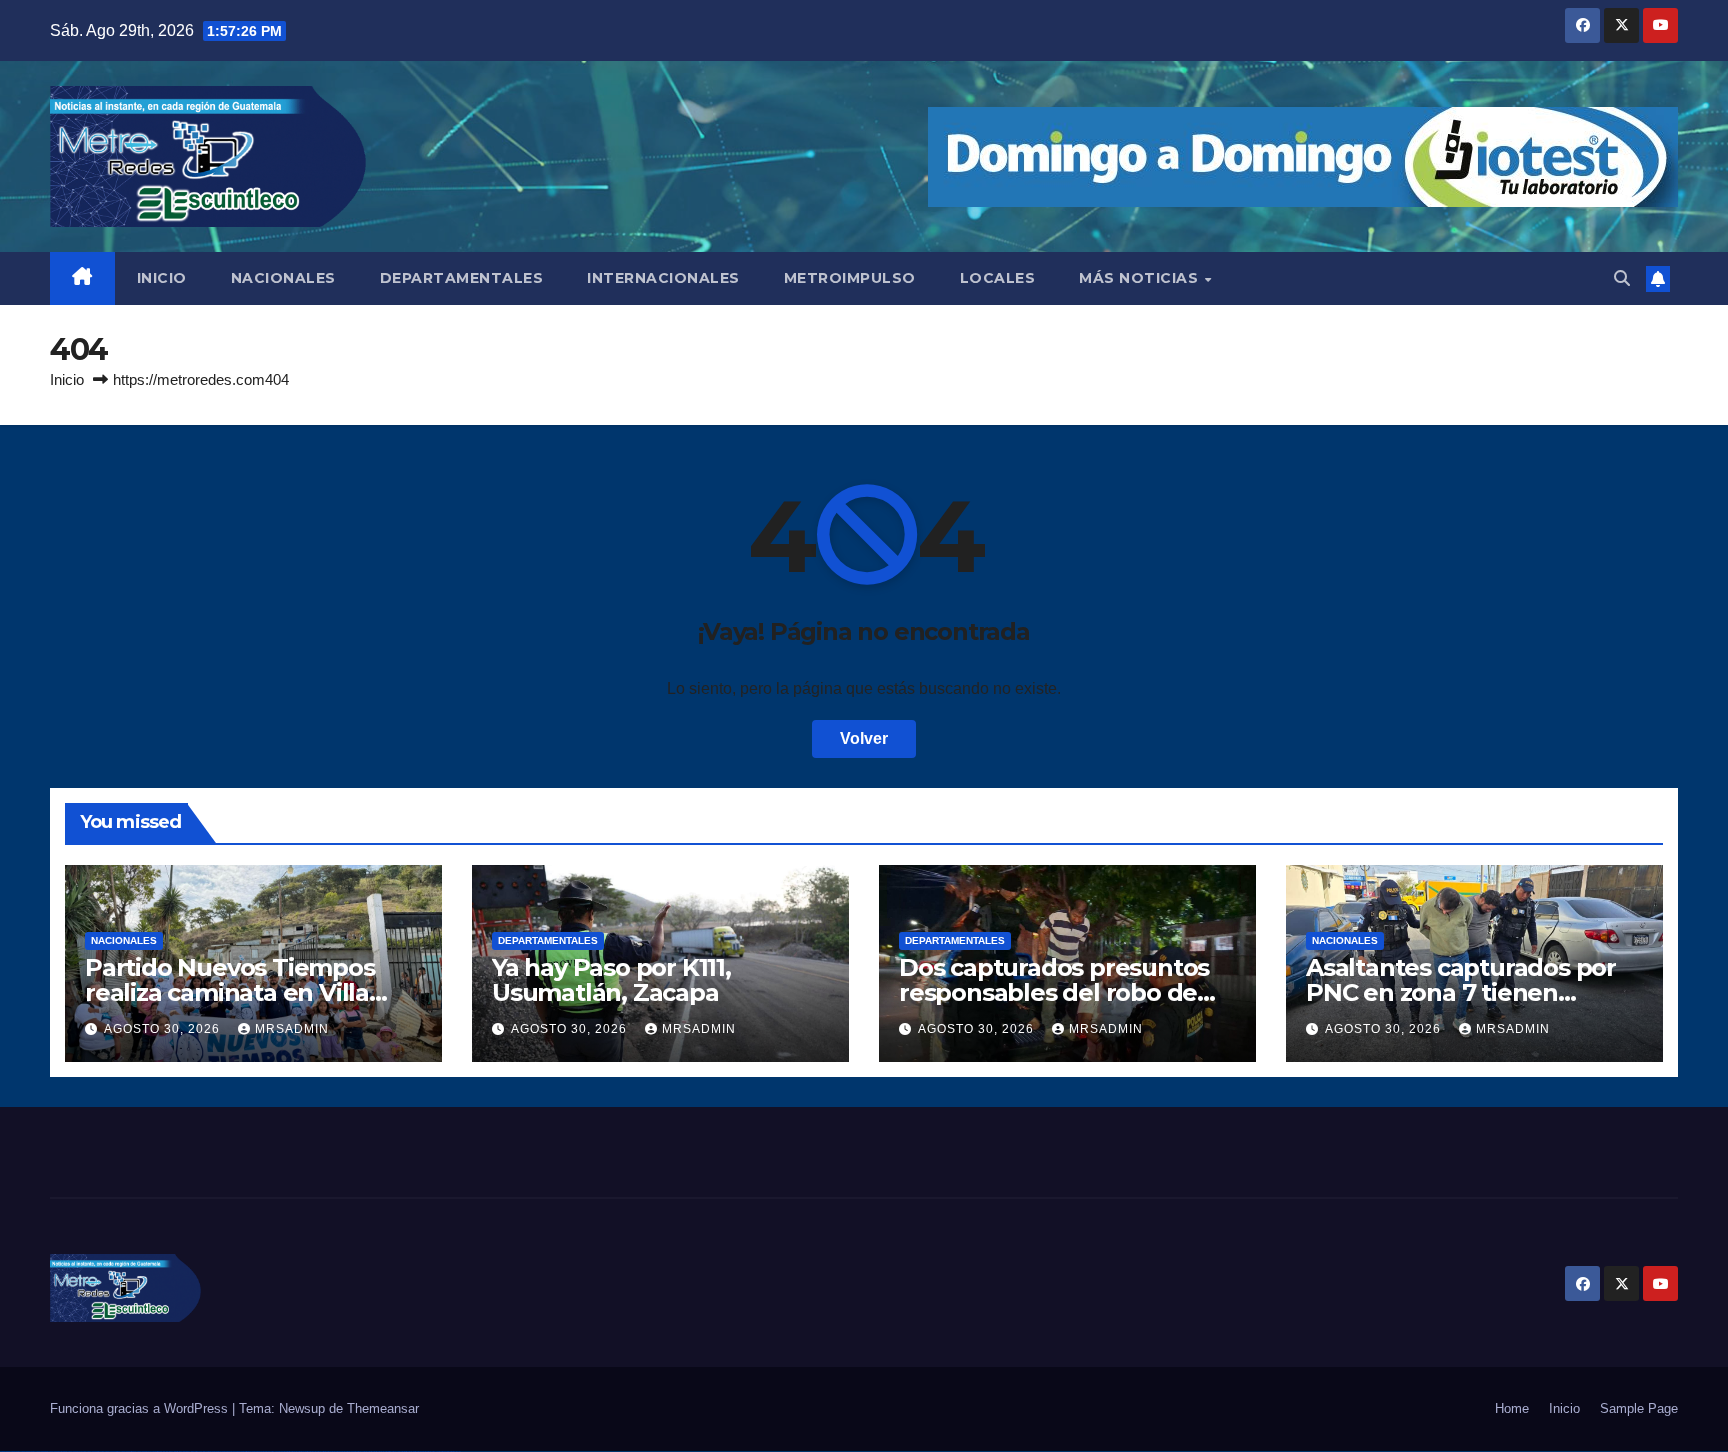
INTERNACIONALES (663, 278)
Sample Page (1639, 1408)
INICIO (162, 278)
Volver (864, 738)
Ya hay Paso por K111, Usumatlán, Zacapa (611, 980)
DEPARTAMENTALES (462, 278)
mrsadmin (292, 1029)
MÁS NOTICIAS (1141, 278)
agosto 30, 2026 (164, 1029)
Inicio (67, 379)
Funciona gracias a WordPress (141, 1408)
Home (1512, 1408)
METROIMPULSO (850, 278)
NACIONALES (283, 278)
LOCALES (998, 278)
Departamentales (548, 940)
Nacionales (124, 940)
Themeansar (383, 1408)
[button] (1622, 278)
